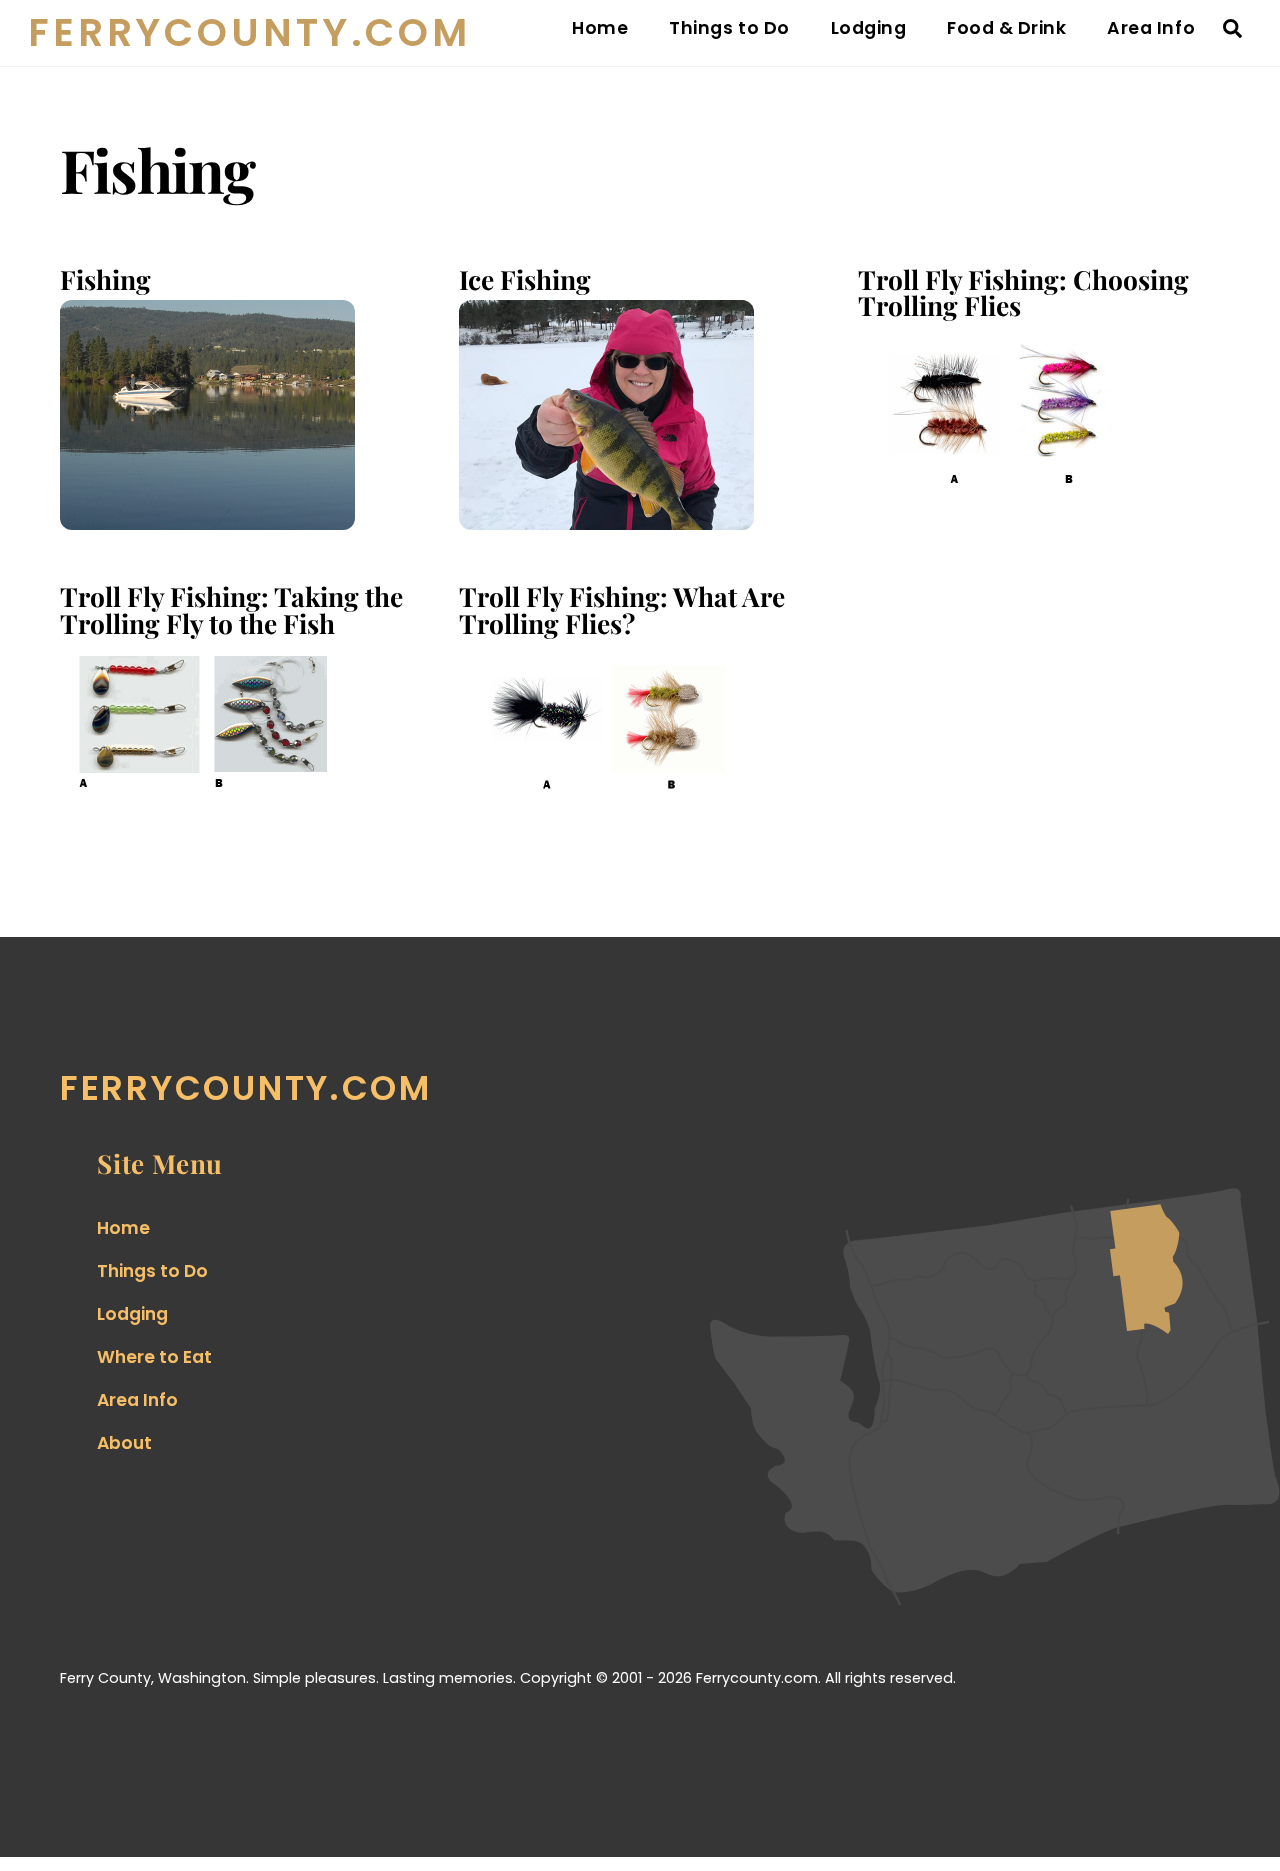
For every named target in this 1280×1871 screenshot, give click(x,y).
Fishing (105, 279)
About (124, 1443)
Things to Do (729, 28)
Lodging (869, 28)
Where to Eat (154, 1357)
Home (600, 28)
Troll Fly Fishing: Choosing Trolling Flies (1023, 292)
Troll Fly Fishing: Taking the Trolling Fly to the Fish (231, 609)
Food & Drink (1006, 28)
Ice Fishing (525, 279)
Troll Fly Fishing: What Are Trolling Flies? (622, 609)
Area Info (1151, 28)
